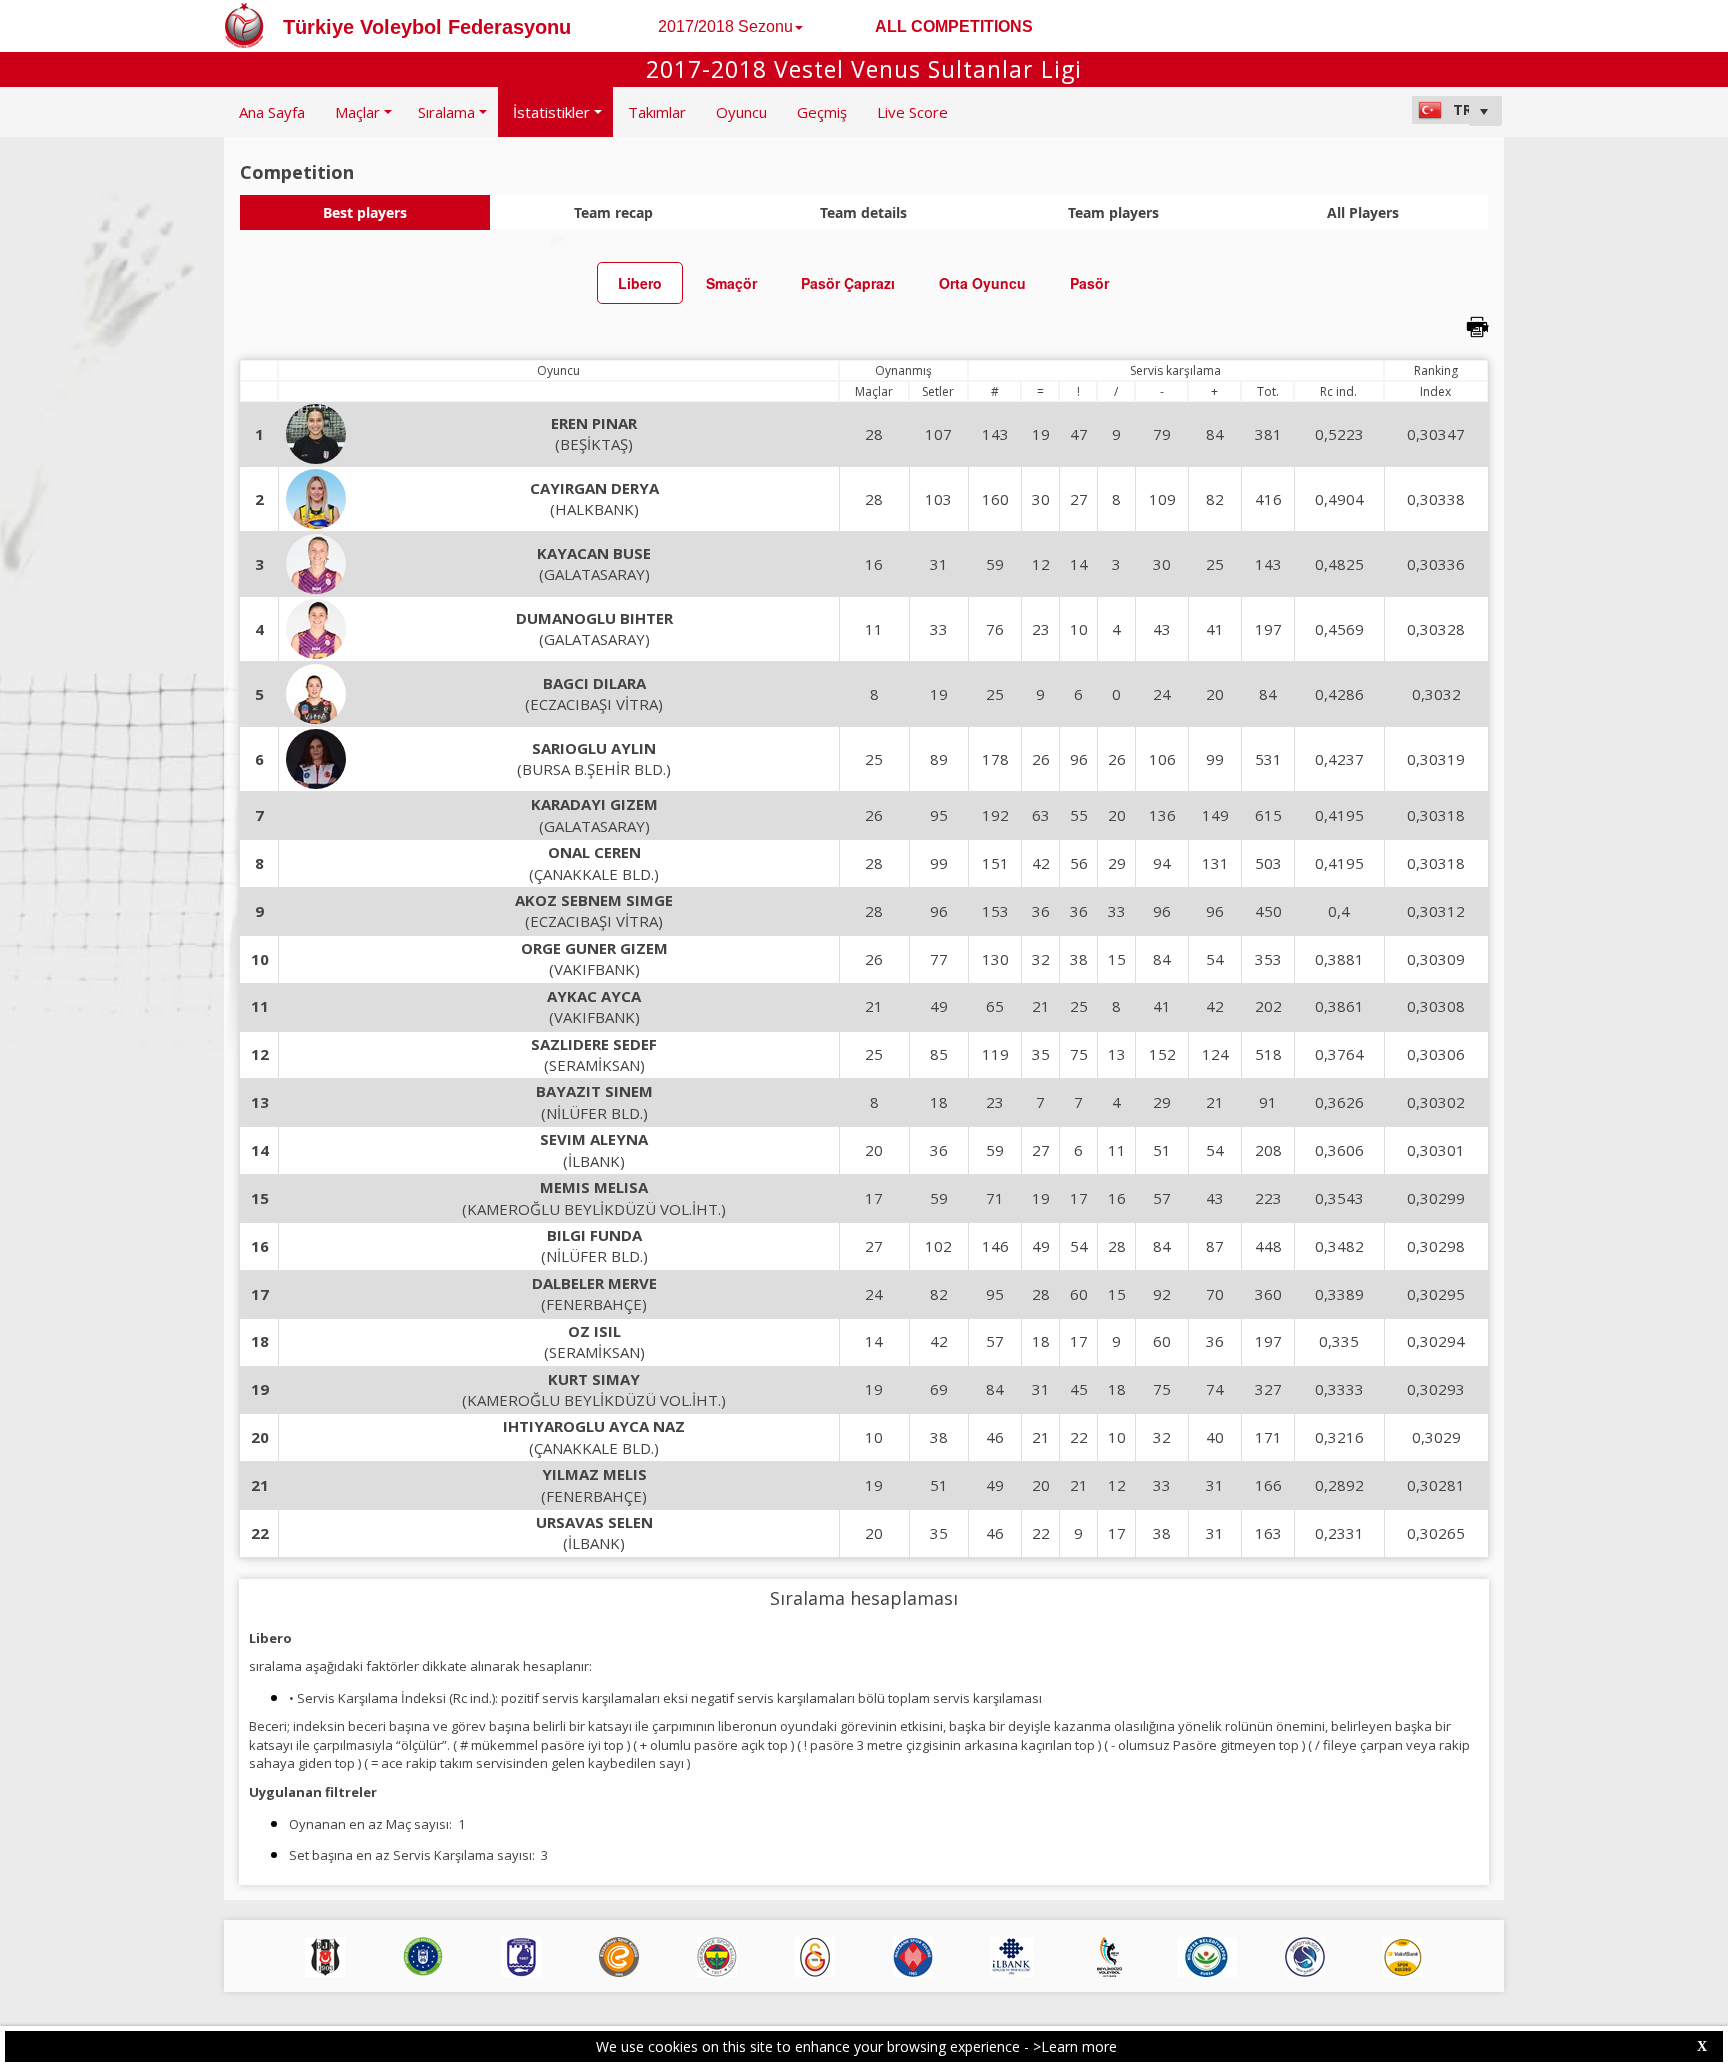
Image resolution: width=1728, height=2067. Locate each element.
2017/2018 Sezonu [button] (725, 26)
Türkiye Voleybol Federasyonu (427, 27)
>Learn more (1075, 2046)
